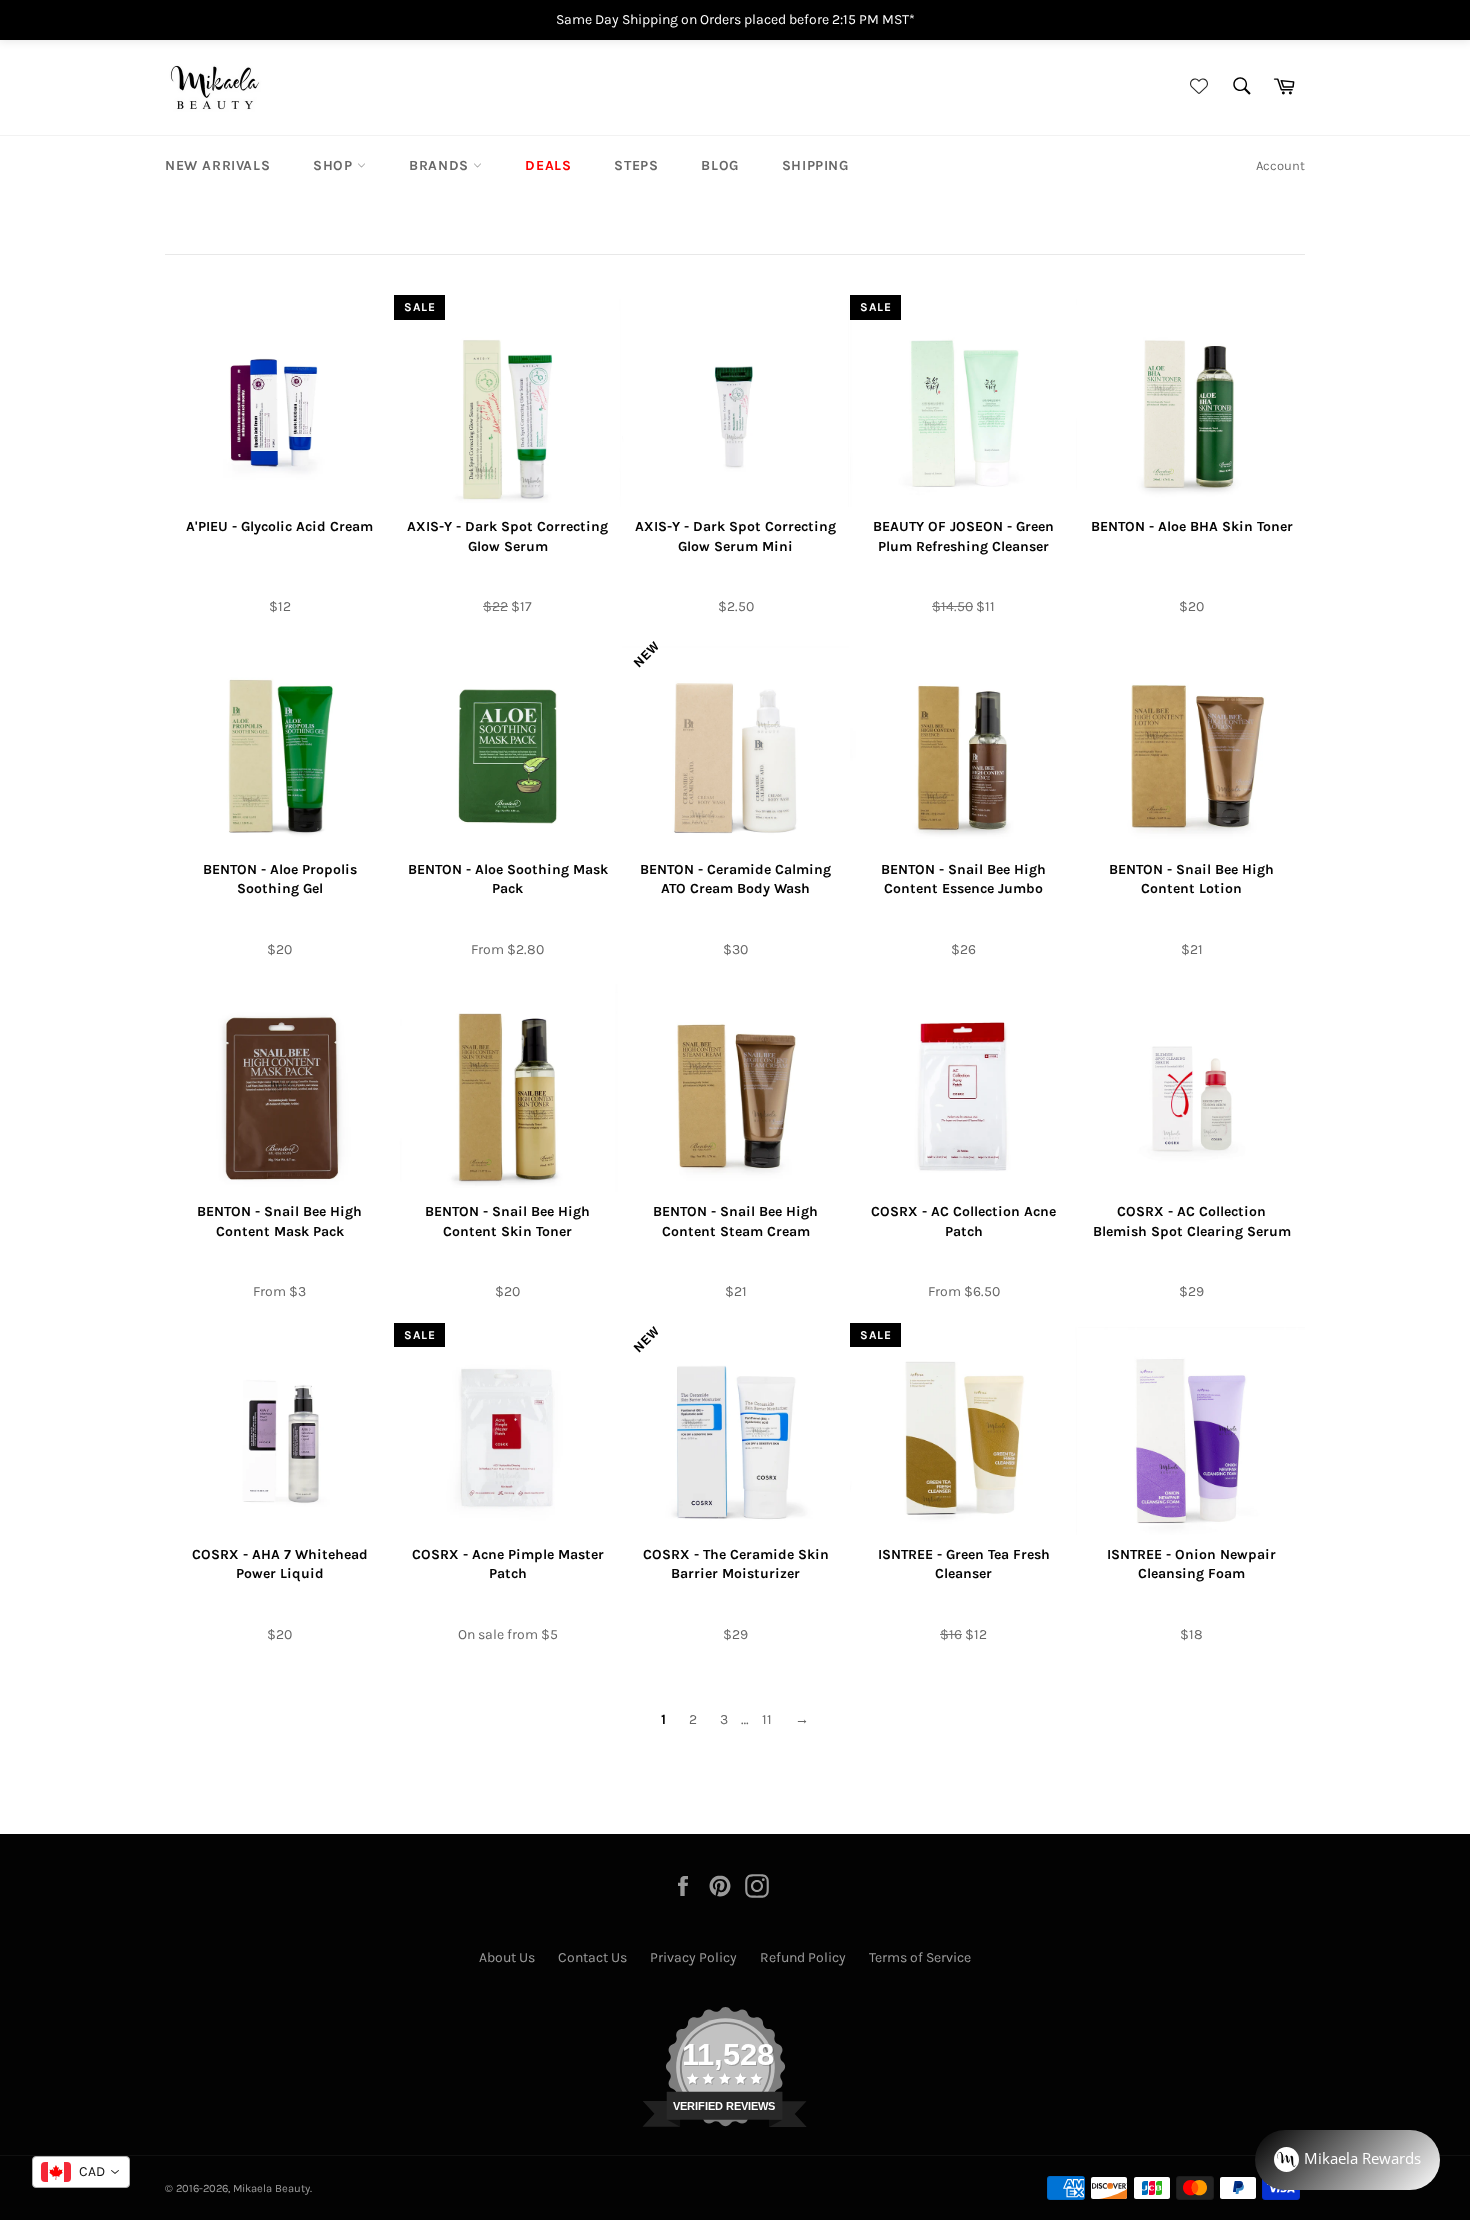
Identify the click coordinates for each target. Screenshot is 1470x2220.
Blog (719, 165)
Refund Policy (803, 1957)
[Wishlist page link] (1196, 87)
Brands (441, 165)
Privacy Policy (693, 1957)
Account (1280, 165)
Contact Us (592, 1957)
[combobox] (81, 2172)
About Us (507, 1957)
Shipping (815, 165)
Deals (548, 165)
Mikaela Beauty (271, 2188)
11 (767, 1719)
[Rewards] (1347, 2160)
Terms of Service (920, 1957)
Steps (636, 165)
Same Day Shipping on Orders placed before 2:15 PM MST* (735, 19)
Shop (335, 165)
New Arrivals (217, 165)
